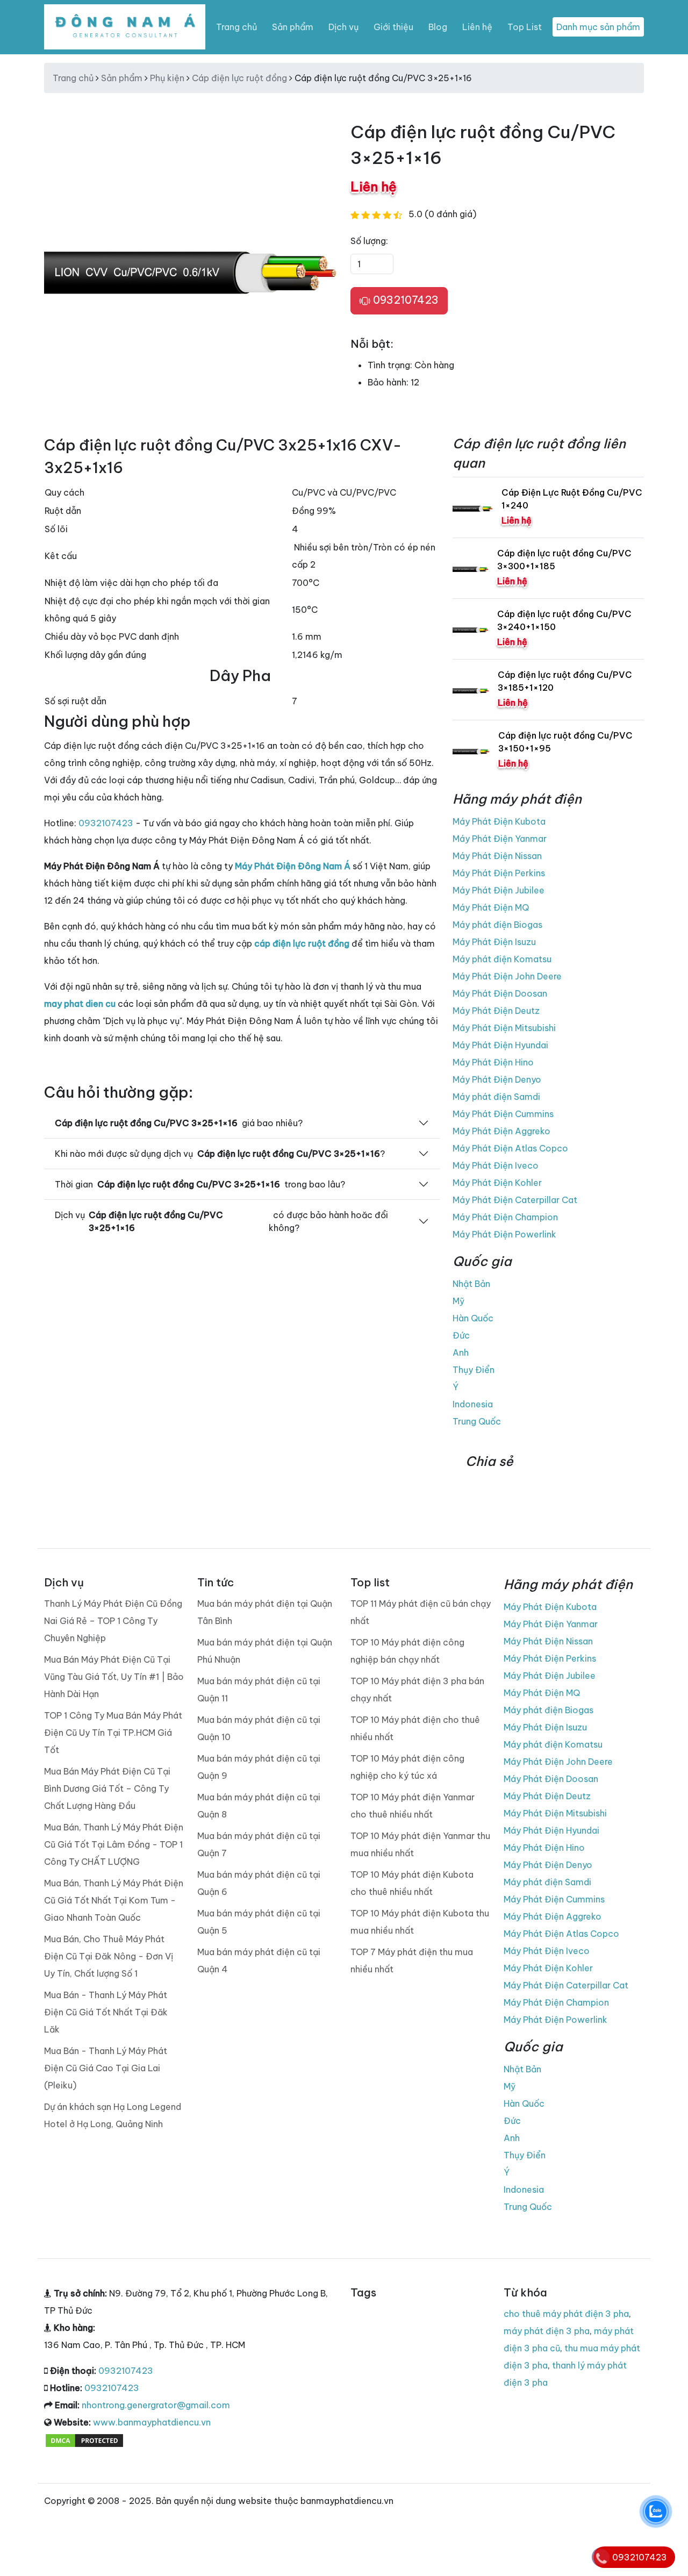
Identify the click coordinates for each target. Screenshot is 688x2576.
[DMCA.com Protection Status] (84, 2439)
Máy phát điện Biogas (497, 925)
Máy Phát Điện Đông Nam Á (293, 866)
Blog (438, 27)
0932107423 (404, 300)
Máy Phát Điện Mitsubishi (504, 1028)
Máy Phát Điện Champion (505, 1217)
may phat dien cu (80, 1004)
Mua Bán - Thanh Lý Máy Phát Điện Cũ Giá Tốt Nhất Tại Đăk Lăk (106, 2012)
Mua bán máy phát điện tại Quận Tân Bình (265, 1612)
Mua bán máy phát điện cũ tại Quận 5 (259, 1922)
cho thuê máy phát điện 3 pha (566, 2314)
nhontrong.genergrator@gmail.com (156, 2405)
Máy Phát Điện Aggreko (501, 1131)
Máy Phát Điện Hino (493, 1062)
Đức (461, 1335)
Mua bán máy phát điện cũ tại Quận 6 (259, 1883)
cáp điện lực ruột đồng (302, 943)
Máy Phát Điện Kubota (499, 821)
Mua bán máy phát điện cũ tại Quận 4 (259, 1960)
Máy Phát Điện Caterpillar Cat (515, 1200)
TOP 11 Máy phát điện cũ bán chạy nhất (421, 1612)
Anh (461, 1353)
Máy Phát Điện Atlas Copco (510, 1148)
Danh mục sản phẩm (598, 27)
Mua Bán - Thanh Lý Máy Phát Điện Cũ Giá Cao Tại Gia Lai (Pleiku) (106, 2068)
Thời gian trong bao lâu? (200, 1184)
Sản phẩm (293, 27)
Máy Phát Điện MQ (491, 907)
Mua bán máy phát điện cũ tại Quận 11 (259, 1690)
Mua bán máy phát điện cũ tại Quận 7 (259, 1844)
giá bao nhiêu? (179, 1123)
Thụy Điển (474, 1370)
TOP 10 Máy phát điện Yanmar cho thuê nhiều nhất (413, 1806)
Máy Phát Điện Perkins (499, 873)
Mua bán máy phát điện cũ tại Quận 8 (259, 1806)
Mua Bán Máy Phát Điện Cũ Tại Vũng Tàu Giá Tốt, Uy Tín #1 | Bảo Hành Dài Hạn (114, 1677)
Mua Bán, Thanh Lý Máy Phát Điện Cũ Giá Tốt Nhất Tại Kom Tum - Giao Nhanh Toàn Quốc (114, 1900)
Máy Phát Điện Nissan (497, 856)
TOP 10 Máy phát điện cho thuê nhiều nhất (415, 1728)
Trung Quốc (477, 1421)
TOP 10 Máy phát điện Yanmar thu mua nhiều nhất (420, 1844)
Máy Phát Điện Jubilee (499, 890)
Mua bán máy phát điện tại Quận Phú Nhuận (265, 1651)
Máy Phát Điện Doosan (500, 993)
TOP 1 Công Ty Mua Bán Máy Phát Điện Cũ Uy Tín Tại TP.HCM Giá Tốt (113, 1733)
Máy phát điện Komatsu (502, 959)
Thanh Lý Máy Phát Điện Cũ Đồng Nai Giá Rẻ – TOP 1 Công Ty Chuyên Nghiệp (113, 1621)
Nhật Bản (471, 1284)
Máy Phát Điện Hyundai (500, 1045)
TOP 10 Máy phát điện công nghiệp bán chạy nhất (407, 1651)
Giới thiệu (393, 27)
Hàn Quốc (473, 1318)
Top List (525, 27)
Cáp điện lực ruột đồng (239, 78)
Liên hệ (477, 27)
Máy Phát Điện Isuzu (494, 942)
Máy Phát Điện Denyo (497, 1079)
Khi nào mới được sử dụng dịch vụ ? (220, 1154)
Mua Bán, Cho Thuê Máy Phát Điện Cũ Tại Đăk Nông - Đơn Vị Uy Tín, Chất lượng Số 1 (109, 1956)
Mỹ (458, 1301)
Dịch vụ (343, 27)
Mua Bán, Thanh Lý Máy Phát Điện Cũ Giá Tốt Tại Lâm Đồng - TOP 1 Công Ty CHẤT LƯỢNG (114, 1844)
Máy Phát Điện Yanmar (500, 839)
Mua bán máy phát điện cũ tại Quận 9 (259, 1767)
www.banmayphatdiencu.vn (152, 2422)
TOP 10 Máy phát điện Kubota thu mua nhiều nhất (420, 1922)
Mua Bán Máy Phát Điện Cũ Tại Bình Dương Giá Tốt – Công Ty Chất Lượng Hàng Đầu (107, 1788)
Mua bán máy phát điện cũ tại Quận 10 (259, 1728)
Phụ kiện (167, 78)
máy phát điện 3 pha (547, 2331)
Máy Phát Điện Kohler (497, 1183)
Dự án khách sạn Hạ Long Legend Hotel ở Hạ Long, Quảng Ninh (113, 2115)
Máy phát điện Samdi (496, 1097)
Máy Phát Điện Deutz (496, 1011)
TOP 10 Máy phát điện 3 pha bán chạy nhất (417, 1690)
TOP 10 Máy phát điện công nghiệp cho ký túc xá (407, 1767)
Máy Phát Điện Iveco (496, 1165)
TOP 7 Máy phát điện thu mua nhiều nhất (412, 1960)
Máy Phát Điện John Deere (507, 976)
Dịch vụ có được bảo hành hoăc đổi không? (221, 1221)
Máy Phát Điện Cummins (503, 1114)
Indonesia (473, 1404)
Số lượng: (369, 241)
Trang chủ (236, 27)
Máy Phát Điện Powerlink (504, 1234)
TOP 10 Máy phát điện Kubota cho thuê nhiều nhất (412, 1883)
